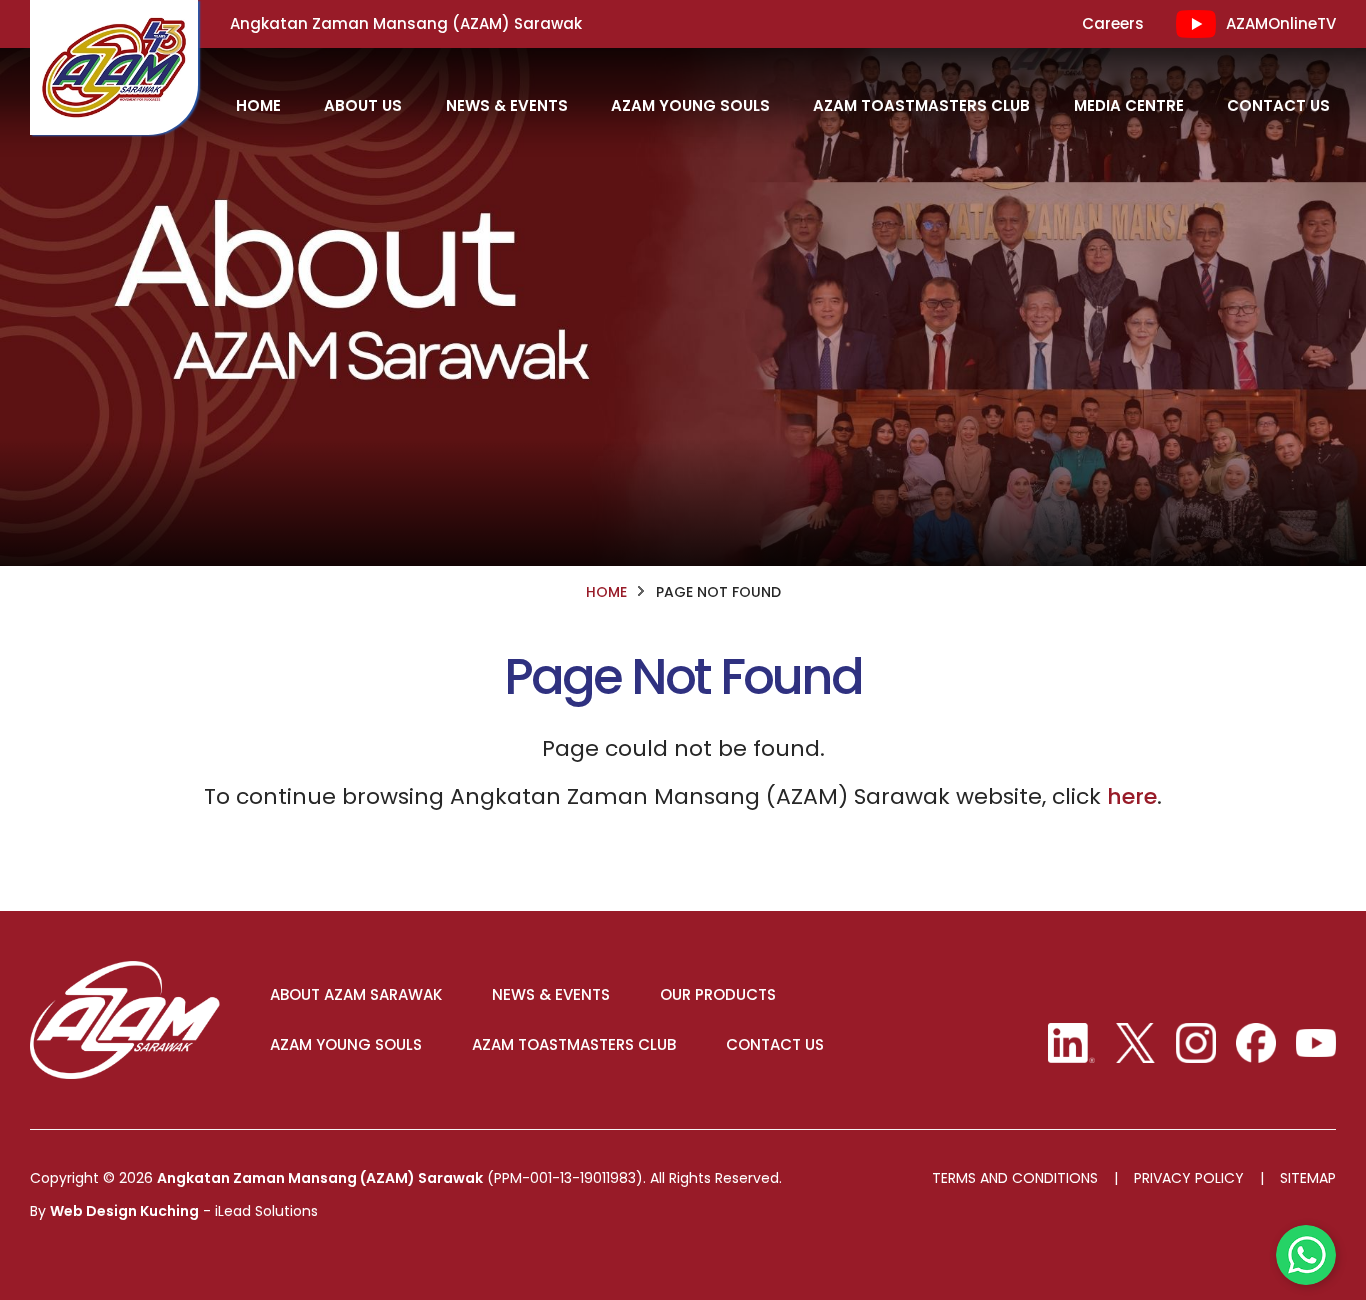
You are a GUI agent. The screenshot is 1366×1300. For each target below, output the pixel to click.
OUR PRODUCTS (718, 995)
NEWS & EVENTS (551, 995)
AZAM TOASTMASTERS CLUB (574, 1045)
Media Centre (1129, 105)
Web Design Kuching (124, 1211)
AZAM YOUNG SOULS (346, 1045)
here (1132, 796)
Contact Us (1278, 105)
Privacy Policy (1189, 1178)
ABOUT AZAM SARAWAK (356, 995)
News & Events (507, 105)
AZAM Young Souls (690, 105)
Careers (1113, 24)
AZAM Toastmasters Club (921, 105)
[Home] (114, 67)
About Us (363, 105)
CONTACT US (775, 1045)
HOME (258, 105)
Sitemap (1308, 1178)
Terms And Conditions (1015, 1178)
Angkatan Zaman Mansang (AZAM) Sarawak (320, 1178)
